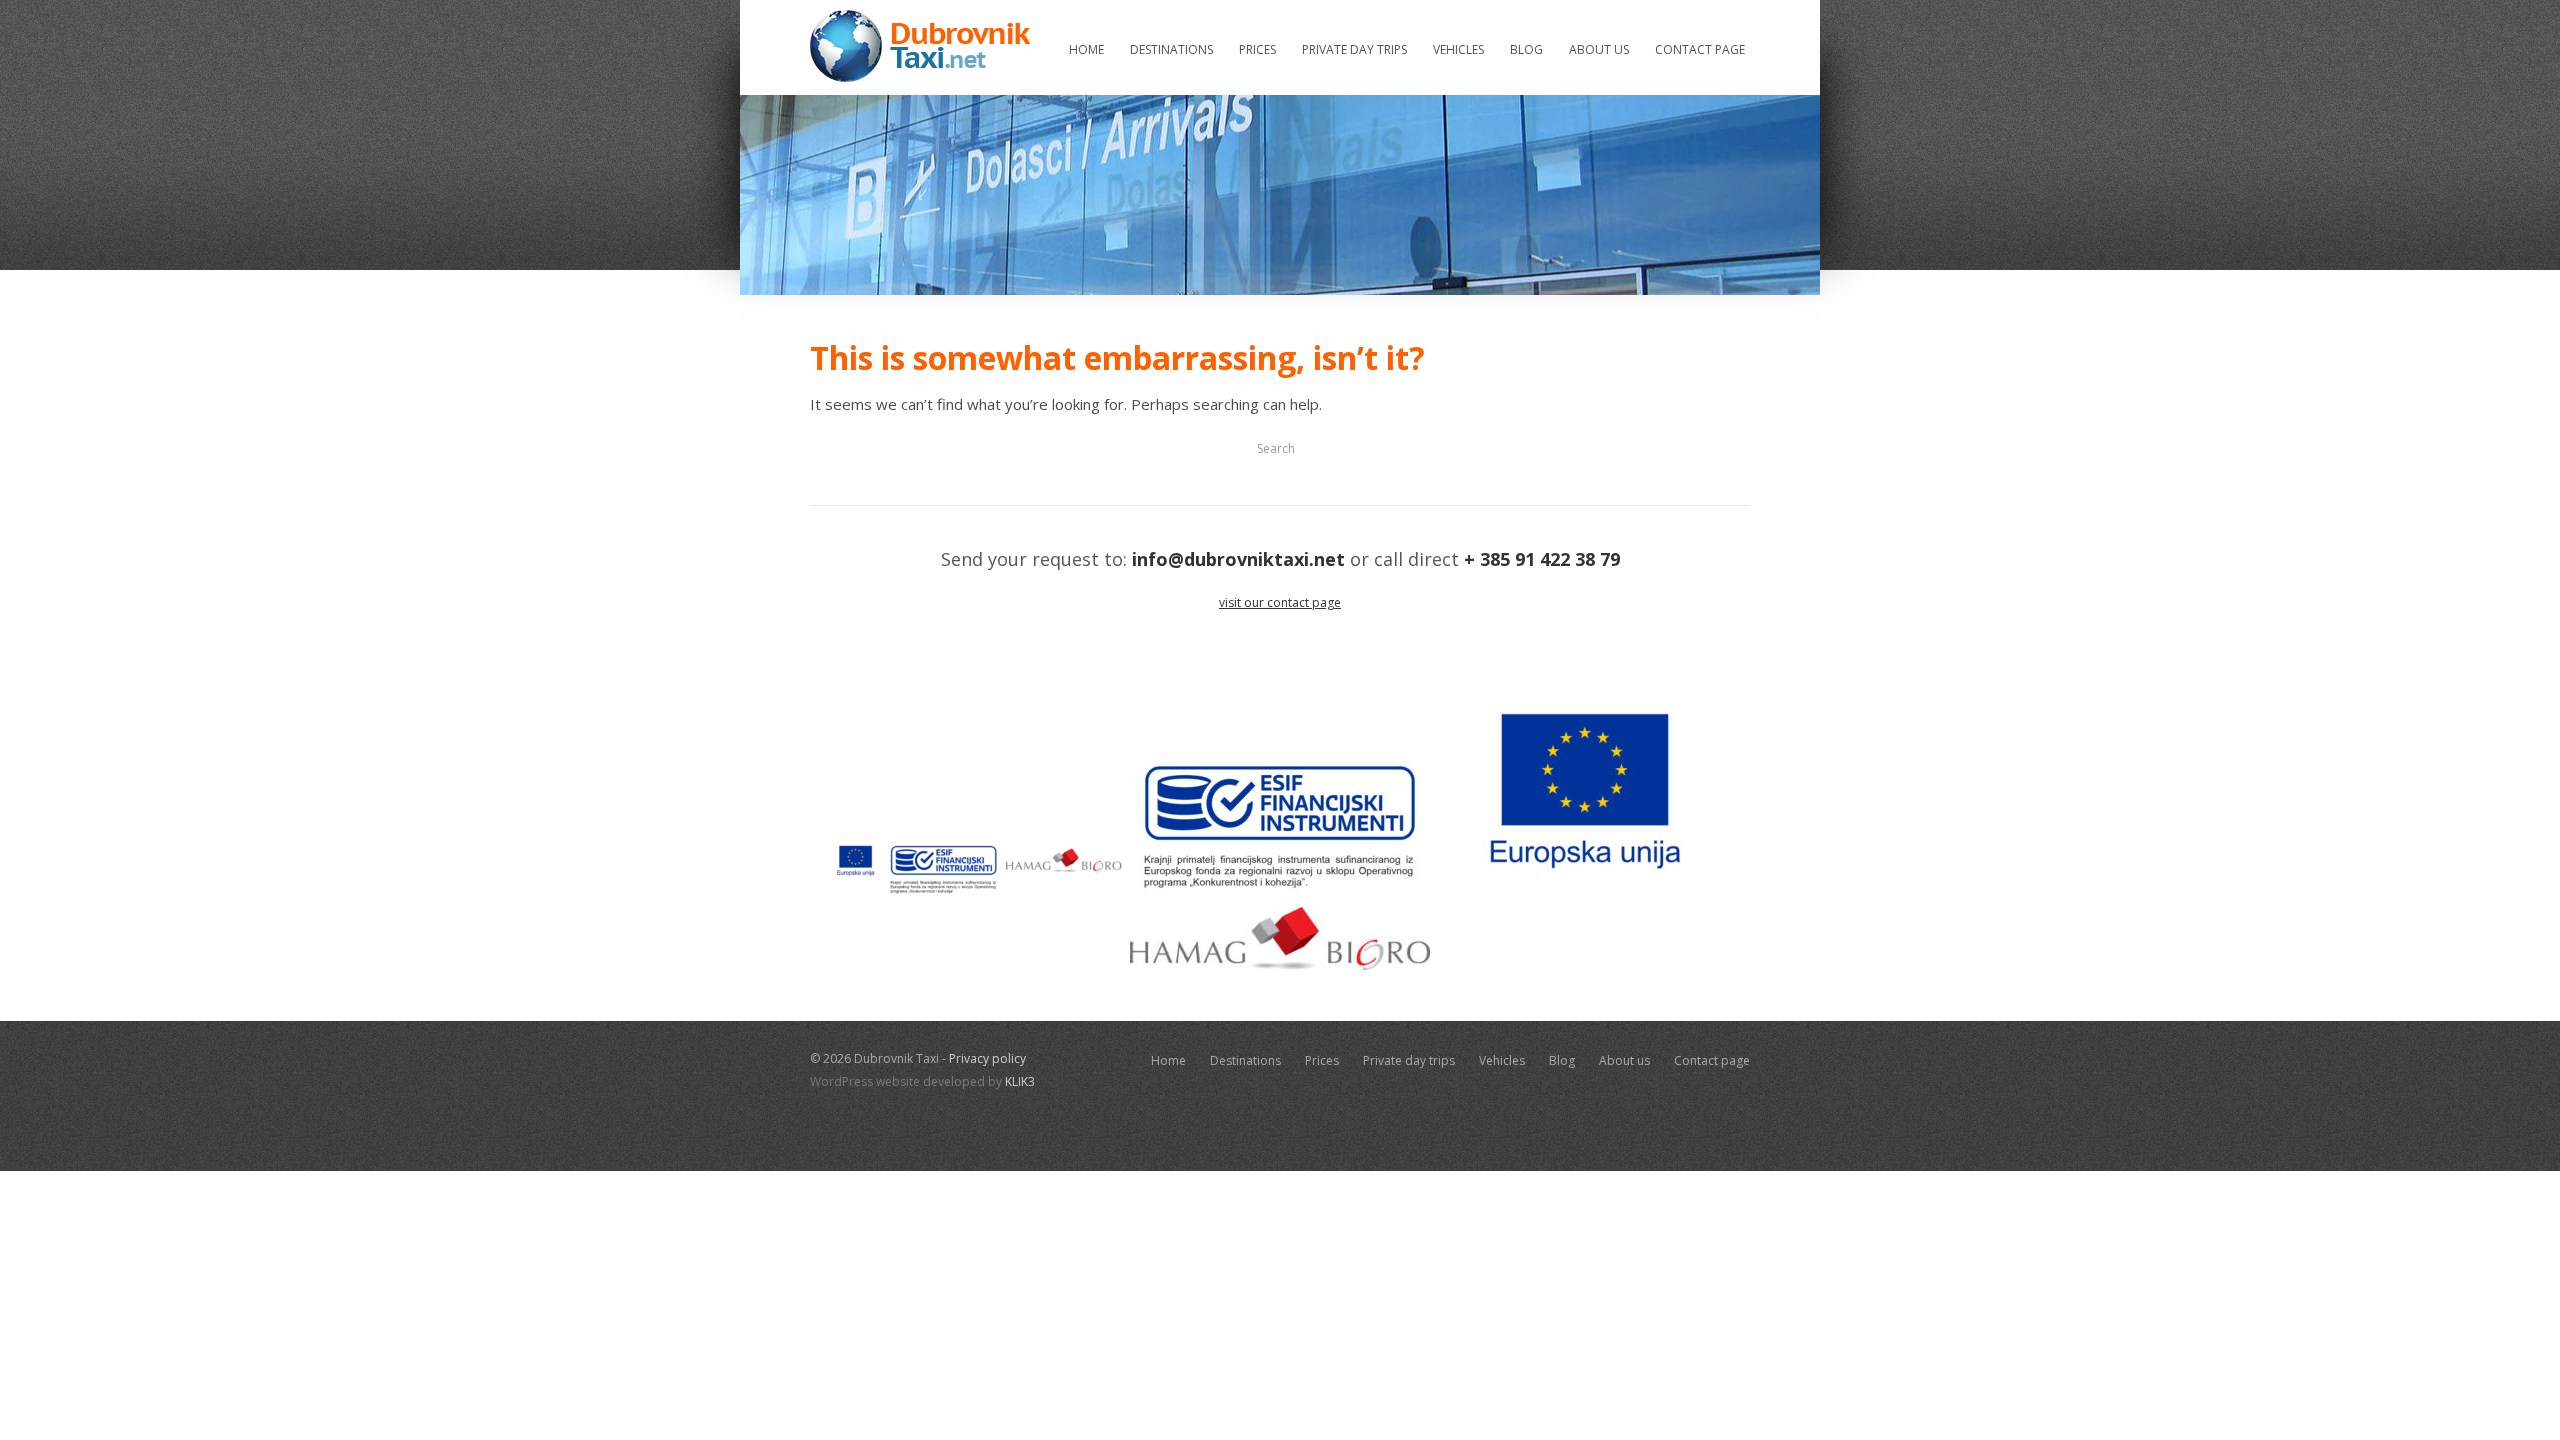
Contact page (1700, 49)
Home (1086, 49)
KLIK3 (1020, 1081)
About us (1599, 49)
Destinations (1171, 49)
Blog (1526, 49)
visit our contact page (1280, 602)
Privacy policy (987, 1058)
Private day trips (1354, 49)
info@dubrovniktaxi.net (1238, 559)
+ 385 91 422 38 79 (1542, 559)
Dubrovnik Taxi (920, 46)
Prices (1257, 49)
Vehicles (1458, 49)
